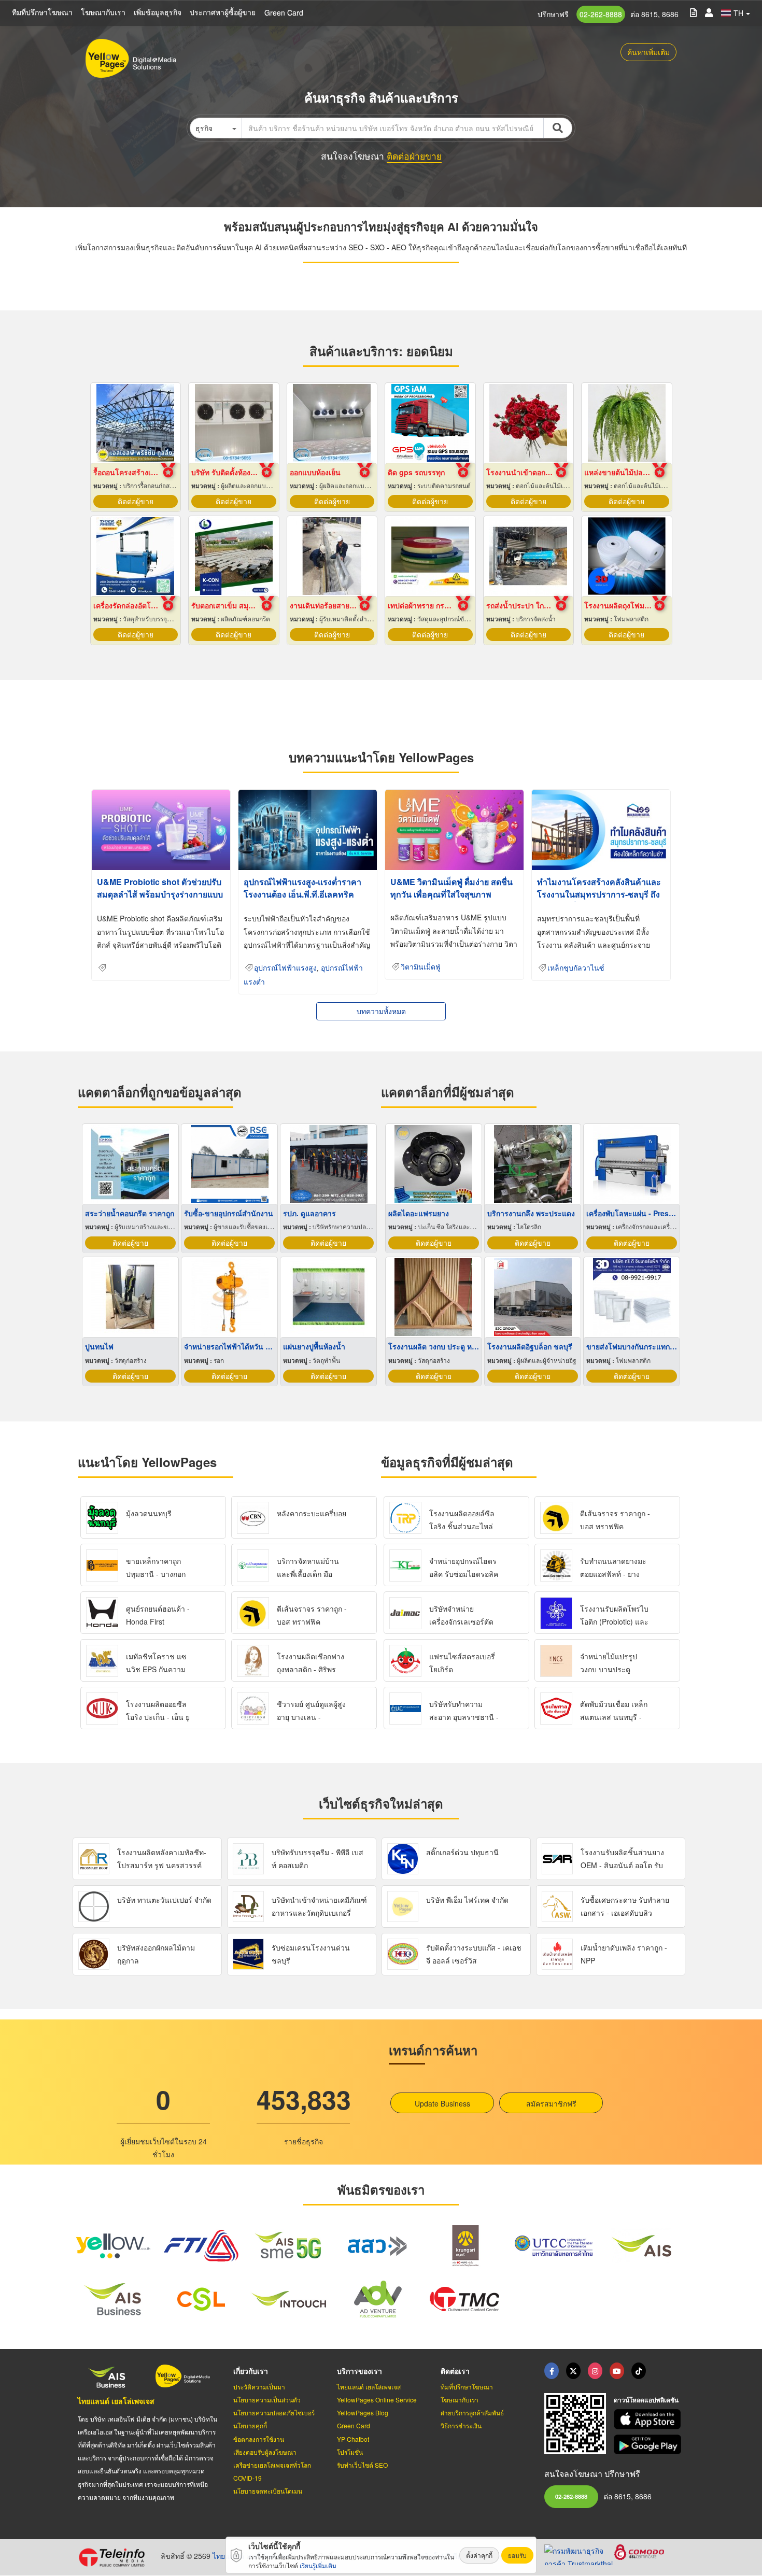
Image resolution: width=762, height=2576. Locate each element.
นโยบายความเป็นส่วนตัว (267, 2400)
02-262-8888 (601, 14)
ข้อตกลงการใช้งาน (259, 2439)
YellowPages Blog (363, 2413)
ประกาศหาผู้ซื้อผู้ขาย (223, 12)
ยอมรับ (517, 2555)
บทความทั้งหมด (381, 1011)
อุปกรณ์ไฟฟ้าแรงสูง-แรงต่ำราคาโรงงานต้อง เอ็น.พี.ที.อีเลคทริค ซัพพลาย (302, 894)
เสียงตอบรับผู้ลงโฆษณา (265, 2452)
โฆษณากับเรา (103, 12)
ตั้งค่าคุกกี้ (479, 2555)
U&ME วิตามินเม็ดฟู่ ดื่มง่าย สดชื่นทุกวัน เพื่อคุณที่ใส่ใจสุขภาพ (451, 888)
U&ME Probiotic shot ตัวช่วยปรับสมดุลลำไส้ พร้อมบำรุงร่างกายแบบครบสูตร (160, 894)
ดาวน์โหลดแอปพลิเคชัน (646, 2400)
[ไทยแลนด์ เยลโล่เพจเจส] (573, 2371)
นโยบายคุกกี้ (250, 2425)
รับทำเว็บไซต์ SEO (362, 2465)
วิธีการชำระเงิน (461, 2425)
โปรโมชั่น (350, 2452)
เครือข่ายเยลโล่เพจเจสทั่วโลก (272, 2465)
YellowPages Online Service (377, 2400)
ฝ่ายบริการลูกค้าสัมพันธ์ (472, 2413)
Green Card (284, 12)
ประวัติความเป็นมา (259, 2387)
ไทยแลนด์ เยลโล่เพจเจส (116, 2401)
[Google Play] (649, 2445)
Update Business (442, 2103)
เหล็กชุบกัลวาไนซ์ (576, 968)
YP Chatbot (353, 2439)
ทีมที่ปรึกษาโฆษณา (42, 12)
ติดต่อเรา (455, 2371)
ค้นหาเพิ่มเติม (648, 52)
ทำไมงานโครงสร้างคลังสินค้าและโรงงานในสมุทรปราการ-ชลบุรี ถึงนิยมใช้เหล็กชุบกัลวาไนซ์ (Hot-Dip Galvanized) (600, 900)
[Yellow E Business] (552, 2371)
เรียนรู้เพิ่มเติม (318, 2565)
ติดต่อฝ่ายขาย (414, 156)
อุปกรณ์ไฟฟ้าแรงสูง (285, 968)
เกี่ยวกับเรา (251, 2371)
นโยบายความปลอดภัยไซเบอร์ (274, 2413)
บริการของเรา (359, 2371)
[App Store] (649, 2419)
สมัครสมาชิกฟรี (551, 2103)
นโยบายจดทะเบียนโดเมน (268, 2491)
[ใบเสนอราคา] (693, 12)
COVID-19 (248, 2478)
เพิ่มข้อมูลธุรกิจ (158, 12)
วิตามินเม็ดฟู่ (421, 967)
